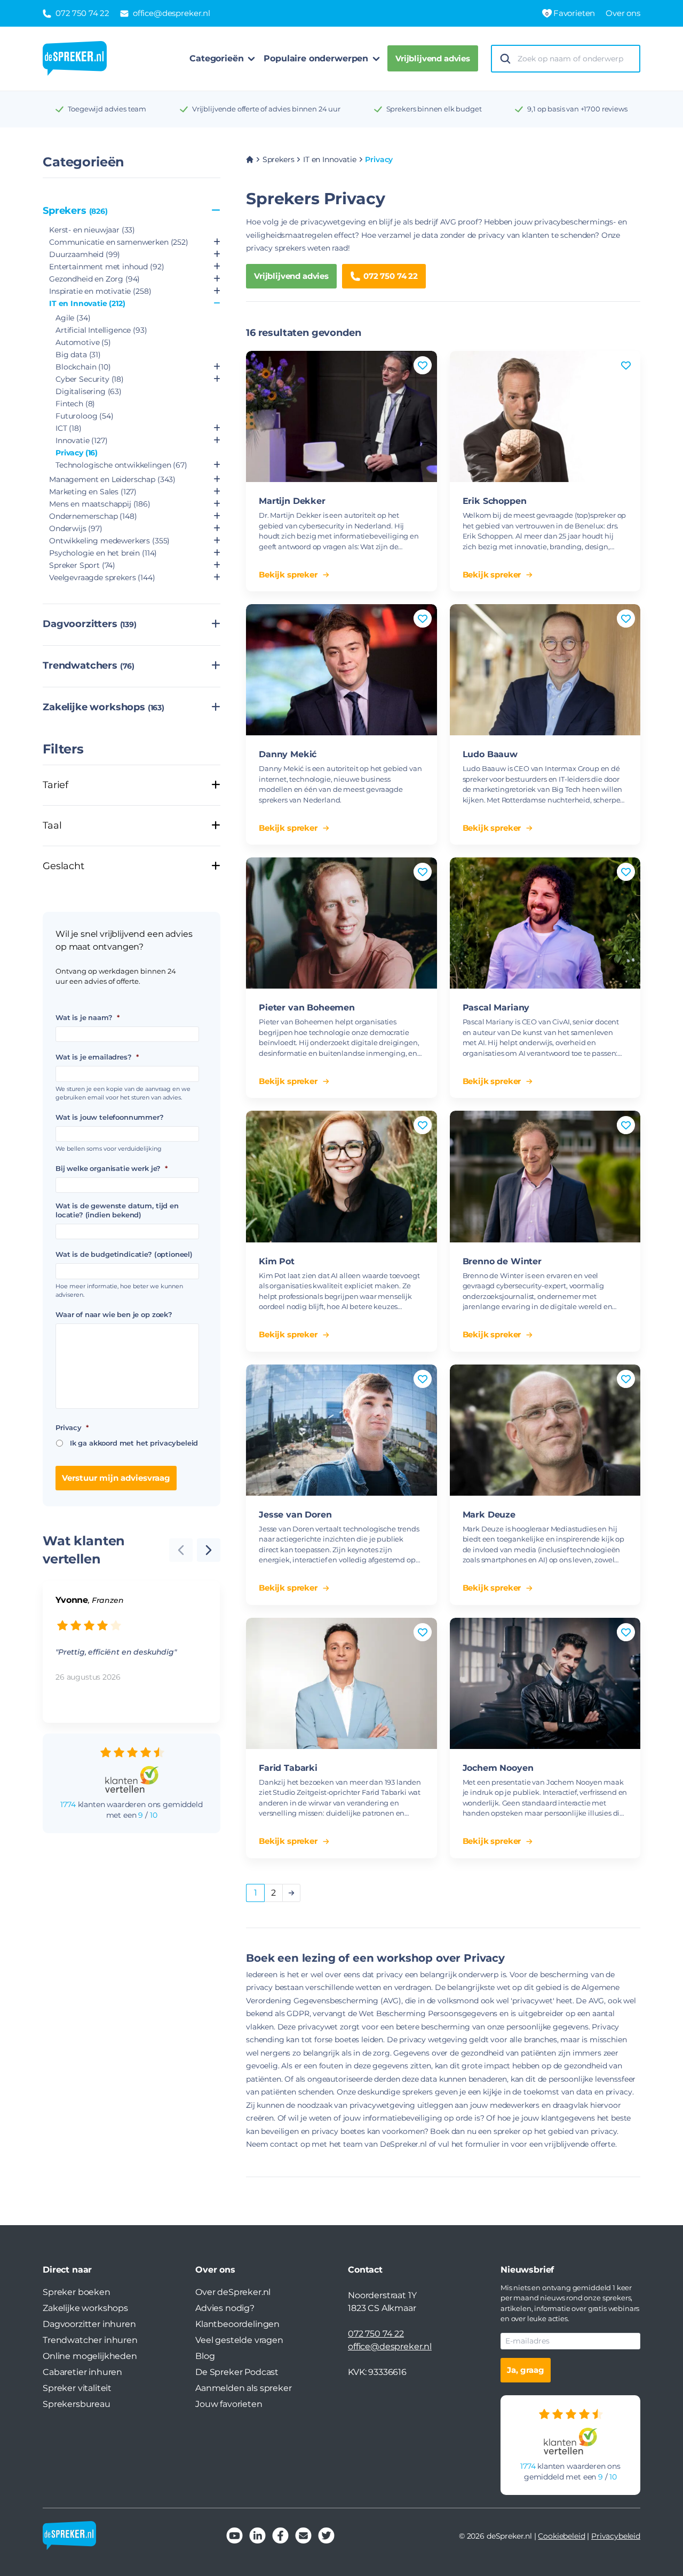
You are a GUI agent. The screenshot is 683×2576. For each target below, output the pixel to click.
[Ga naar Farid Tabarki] (341, 1683)
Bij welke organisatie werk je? (112, 1168)
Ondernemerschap (93, 516)
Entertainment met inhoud (106, 267)
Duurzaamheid (85, 254)
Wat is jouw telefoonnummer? (110, 1117)
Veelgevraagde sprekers (102, 577)
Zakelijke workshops (104, 707)
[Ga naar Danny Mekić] (341, 670)
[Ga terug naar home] (75, 59)
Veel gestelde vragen (239, 2340)
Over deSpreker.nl (233, 2292)
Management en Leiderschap (112, 479)
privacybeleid (174, 1443)
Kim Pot (277, 1261)
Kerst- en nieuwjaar (92, 230)
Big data (78, 355)
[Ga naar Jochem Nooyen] (545, 1683)
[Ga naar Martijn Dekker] (341, 416)
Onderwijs (76, 528)
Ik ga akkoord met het (134, 1443)
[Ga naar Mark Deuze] (545, 1430)
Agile (73, 318)
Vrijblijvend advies (433, 58)
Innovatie (82, 440)
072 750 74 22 (391, 276)
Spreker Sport (82, 565)
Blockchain (83, 367)
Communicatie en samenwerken (119, 242)
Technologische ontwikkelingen (121, 465)
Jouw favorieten (229, 2404)
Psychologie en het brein (103, 553)
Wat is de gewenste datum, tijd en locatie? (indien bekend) (117, 1210)
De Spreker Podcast (237, 2372)
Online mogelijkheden (90, 2356)
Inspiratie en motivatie (100, 291)
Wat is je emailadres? (97, 1057)
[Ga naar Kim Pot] (341, 1176)
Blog (205, 2356)
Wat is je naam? (87, 1017)
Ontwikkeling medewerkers (109, 541)
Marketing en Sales (93, 492)
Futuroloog (85, 416)
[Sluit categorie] (216, 211)
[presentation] (209, 1550)
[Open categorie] (217, 242)
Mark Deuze (489, 1515)
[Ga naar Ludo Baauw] (545, 670)
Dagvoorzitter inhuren (89, 2324)
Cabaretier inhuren (82, 2372)
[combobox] (575, 59)
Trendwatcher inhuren (90, 2340)
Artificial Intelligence (101, 330)
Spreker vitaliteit (77, 2388)
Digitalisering (89, 391)
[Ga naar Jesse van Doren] (341, 1430)
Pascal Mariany (496, 1008)
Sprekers (75, 211)
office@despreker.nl (390, 2346)
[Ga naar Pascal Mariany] (545, 923)
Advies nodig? (225, 2308)
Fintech (75, 404)
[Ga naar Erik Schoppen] (545, 416)
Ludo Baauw (490, 754)
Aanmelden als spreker (244, 2388)
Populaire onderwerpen (316, 58)
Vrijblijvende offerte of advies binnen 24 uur (266, 109)
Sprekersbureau (77, 2404)
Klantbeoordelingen (237, 2324)
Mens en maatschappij (100, 504)
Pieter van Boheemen (307, 1008)
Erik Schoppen (495, 501)
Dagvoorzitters (90, 624)
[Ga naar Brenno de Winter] (545, 1176)
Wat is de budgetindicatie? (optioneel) (124, 1254)
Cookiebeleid (561, 2536)
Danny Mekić (288, 754)
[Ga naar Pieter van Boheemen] (341, 923)
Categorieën (216, 58)
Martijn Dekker (292, 501)
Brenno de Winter (502, 1261)
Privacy (77, 453)
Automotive (83, 342)
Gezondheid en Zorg (94, 279)
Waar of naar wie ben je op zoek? (114, 1314)
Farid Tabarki (288, 1768)
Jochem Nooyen (498, 1768)
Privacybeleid (616, 2536)
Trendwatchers (89, 665)
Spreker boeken (77, 2292)
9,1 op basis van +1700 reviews (577, 109)
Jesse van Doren (295, 1515)
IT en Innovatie (87, 303)
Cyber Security (90, 379)
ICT (69, 428)
